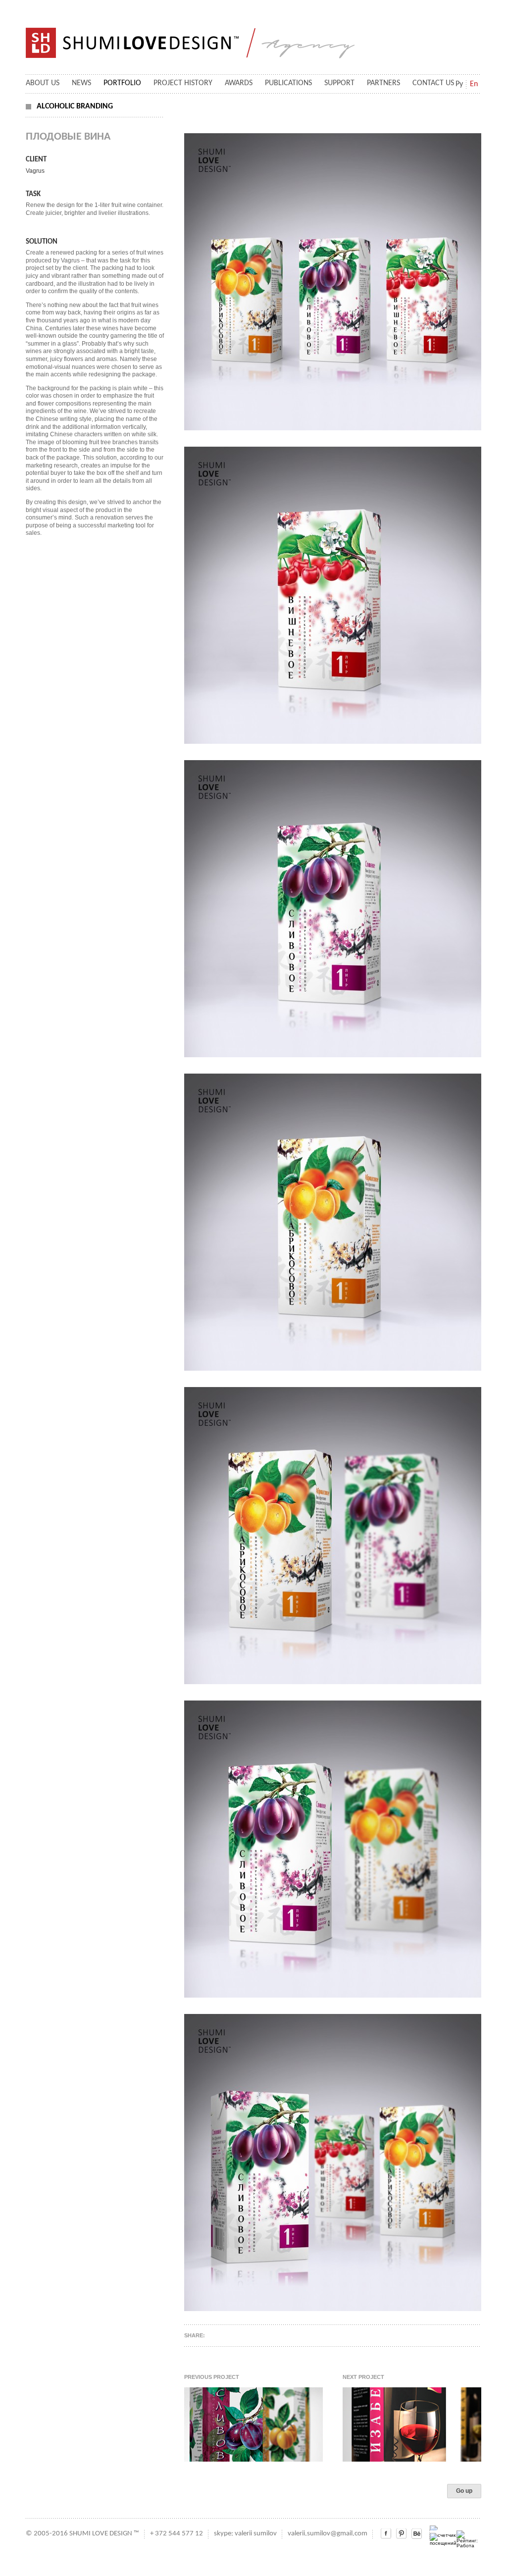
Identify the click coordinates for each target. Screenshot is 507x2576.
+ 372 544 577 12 (177, 2534)
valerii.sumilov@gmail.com (328, 2534)
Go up (464, 2491)
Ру (459, 84)
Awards (239, 83)
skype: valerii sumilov (245, 2534)
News (81, 83)
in (401, 2534)
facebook (386, 2534)
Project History (183, 83)
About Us (43, 83)
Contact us (433, 83)
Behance (417, 2534)
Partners (383, 83)
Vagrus (35, 171)
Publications (288, 83)
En (474, 84)
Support (339, 83)
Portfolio (122, 83)
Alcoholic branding (75, 106)
